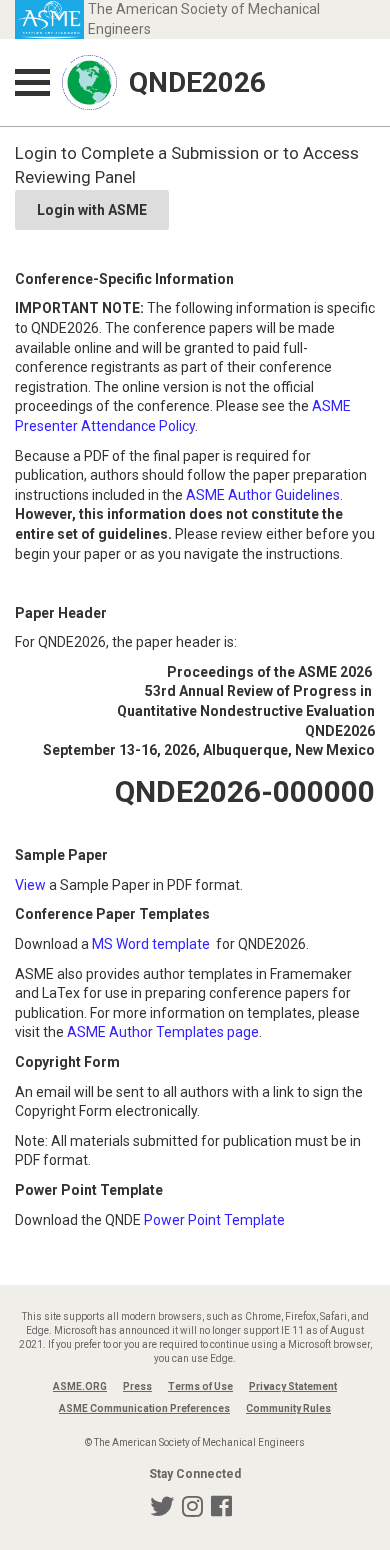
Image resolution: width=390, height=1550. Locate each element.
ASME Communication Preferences (144, 1408)
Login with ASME (92, 210)
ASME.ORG (80, 1386)
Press (137, 1386)
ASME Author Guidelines (263, 495)
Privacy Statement (293, 1386)
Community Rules (288, 1408)
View (30, 885)
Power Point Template (214, 1220)
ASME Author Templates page (163, 1032)
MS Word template (151, 944)
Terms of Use (200, 1386)
